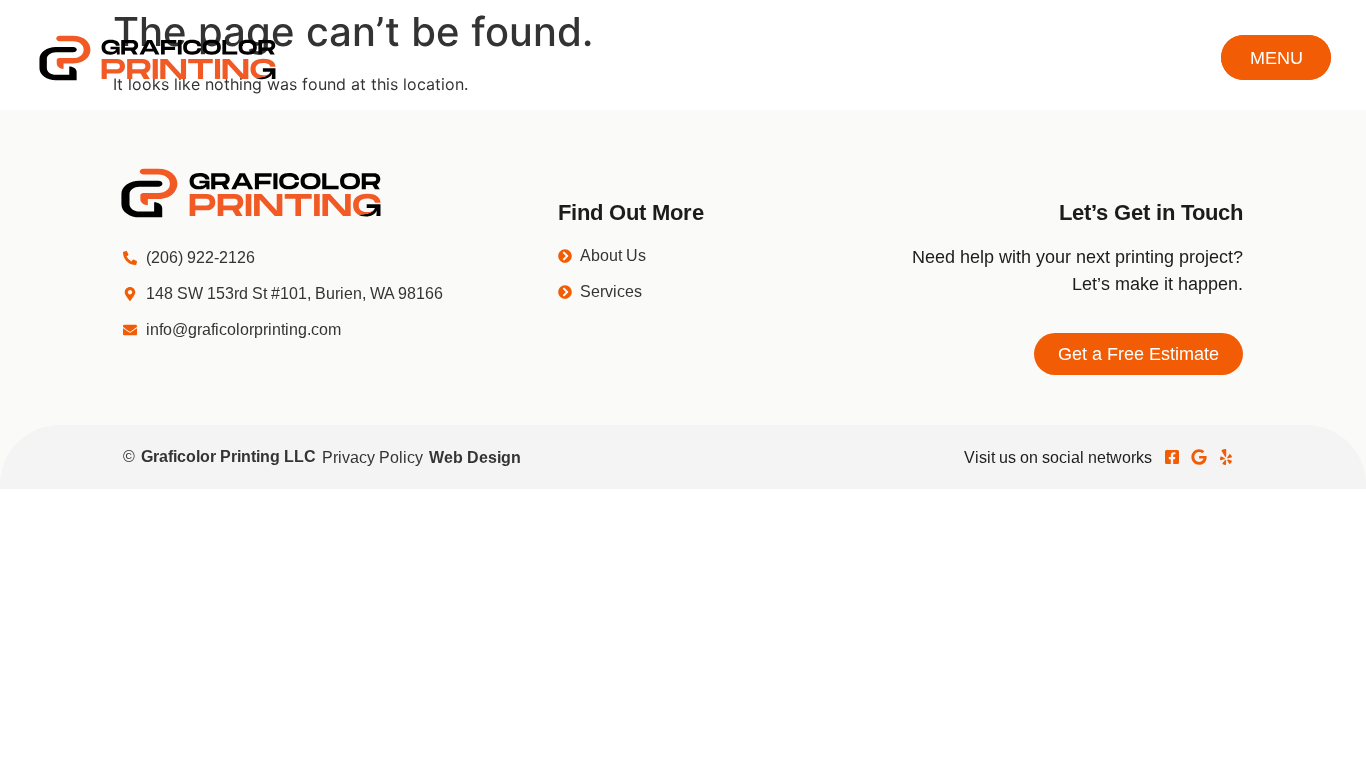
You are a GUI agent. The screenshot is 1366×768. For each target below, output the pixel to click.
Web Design (475, 457)
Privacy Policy (372, 457)
